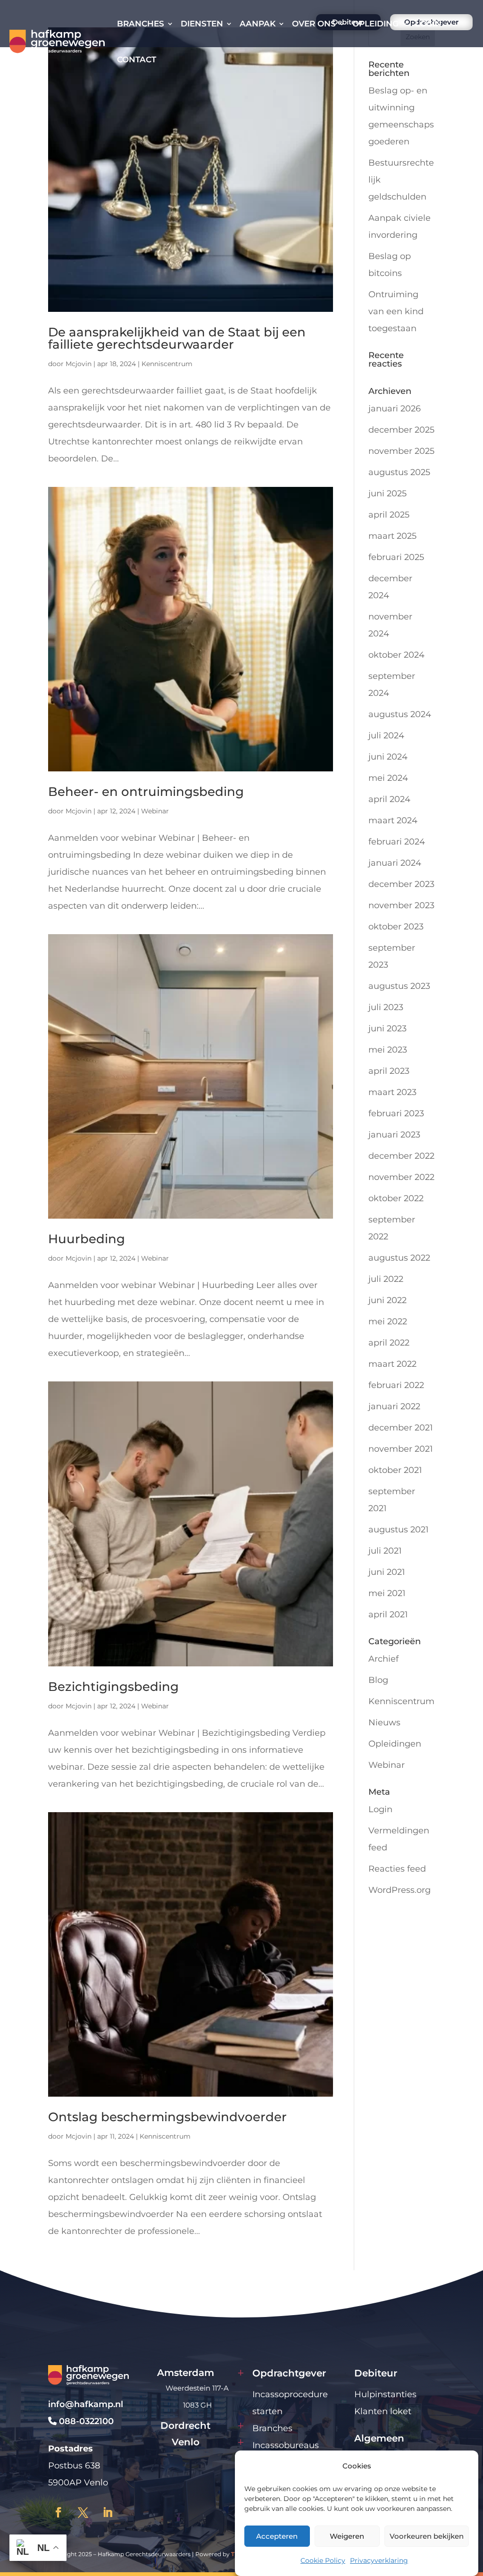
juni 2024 (388, 757)
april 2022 (389, 1343)
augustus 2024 (400, 714)
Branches (141, 24)
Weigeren (347, 2536)
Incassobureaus (286, 2445)
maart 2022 (392, 1364)
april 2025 (389, 515)
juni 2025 (387, 493)
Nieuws (384, 1723)
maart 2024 (393, 820)
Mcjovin (79, 364)
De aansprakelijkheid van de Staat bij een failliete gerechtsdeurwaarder (177, 338)
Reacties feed (397, 1869)
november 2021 (401, 1449)
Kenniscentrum (167, 364)
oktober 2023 (396, 927)
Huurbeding (87, 1239)
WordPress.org (400, 1890)
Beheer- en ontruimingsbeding (146, 792)
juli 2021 (385, 1551)
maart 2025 (392, 536)
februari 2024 (397, 842)
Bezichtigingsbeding (113, 1687)
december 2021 (401, 1428)
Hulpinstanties (385, 2394)
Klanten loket (383, 2411)
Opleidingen (395, 1744)
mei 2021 (387, 1593)
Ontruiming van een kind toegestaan (396, 311)
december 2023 (401, 884)
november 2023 (401, 905)
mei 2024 (388, 778)
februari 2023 (396, 1113)
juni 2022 (387, 1300)
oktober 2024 (396, 655)
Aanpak (258, 24)
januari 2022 (394, 1406)
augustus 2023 (399, 986)
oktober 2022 (396, 1198)
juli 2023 (386, 1007)
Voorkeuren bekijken (427, 2536)
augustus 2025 (399, 472)
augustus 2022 (399, 1258)
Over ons (314, 24)
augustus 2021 (399, 1530)
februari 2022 (396, 1385)
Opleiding (375, 24)
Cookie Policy (323, 2560)
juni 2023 (387, 1029)
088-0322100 (85, 2421)
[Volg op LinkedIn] (108, 2512)
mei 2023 (388, 1050)
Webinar (155, 811)
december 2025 (401, 430)
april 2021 (388, 1614)
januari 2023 (394, 1135)
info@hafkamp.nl (86, 2404)
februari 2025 (396, 557)
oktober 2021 (395, 1470)
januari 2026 (395, 409)
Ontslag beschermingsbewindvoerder (167, 2117)
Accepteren (277, 2536)
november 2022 (401, 1177)
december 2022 (401, 1156)
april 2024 (389, 799)
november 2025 (401, 451)
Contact (137, 59)
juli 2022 (386, 1279)
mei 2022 (388, 1321)
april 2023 (389, 1071)
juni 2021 (387, 1572)
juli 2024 (386, 736)
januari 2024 (395, 863)
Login (428, 24)
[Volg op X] (83, 2512)
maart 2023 (392, 1092)
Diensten (202, 24)
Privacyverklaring (379, 2560)
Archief (383, 1659)
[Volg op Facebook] (58, 2512)
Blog (378, 1680)
